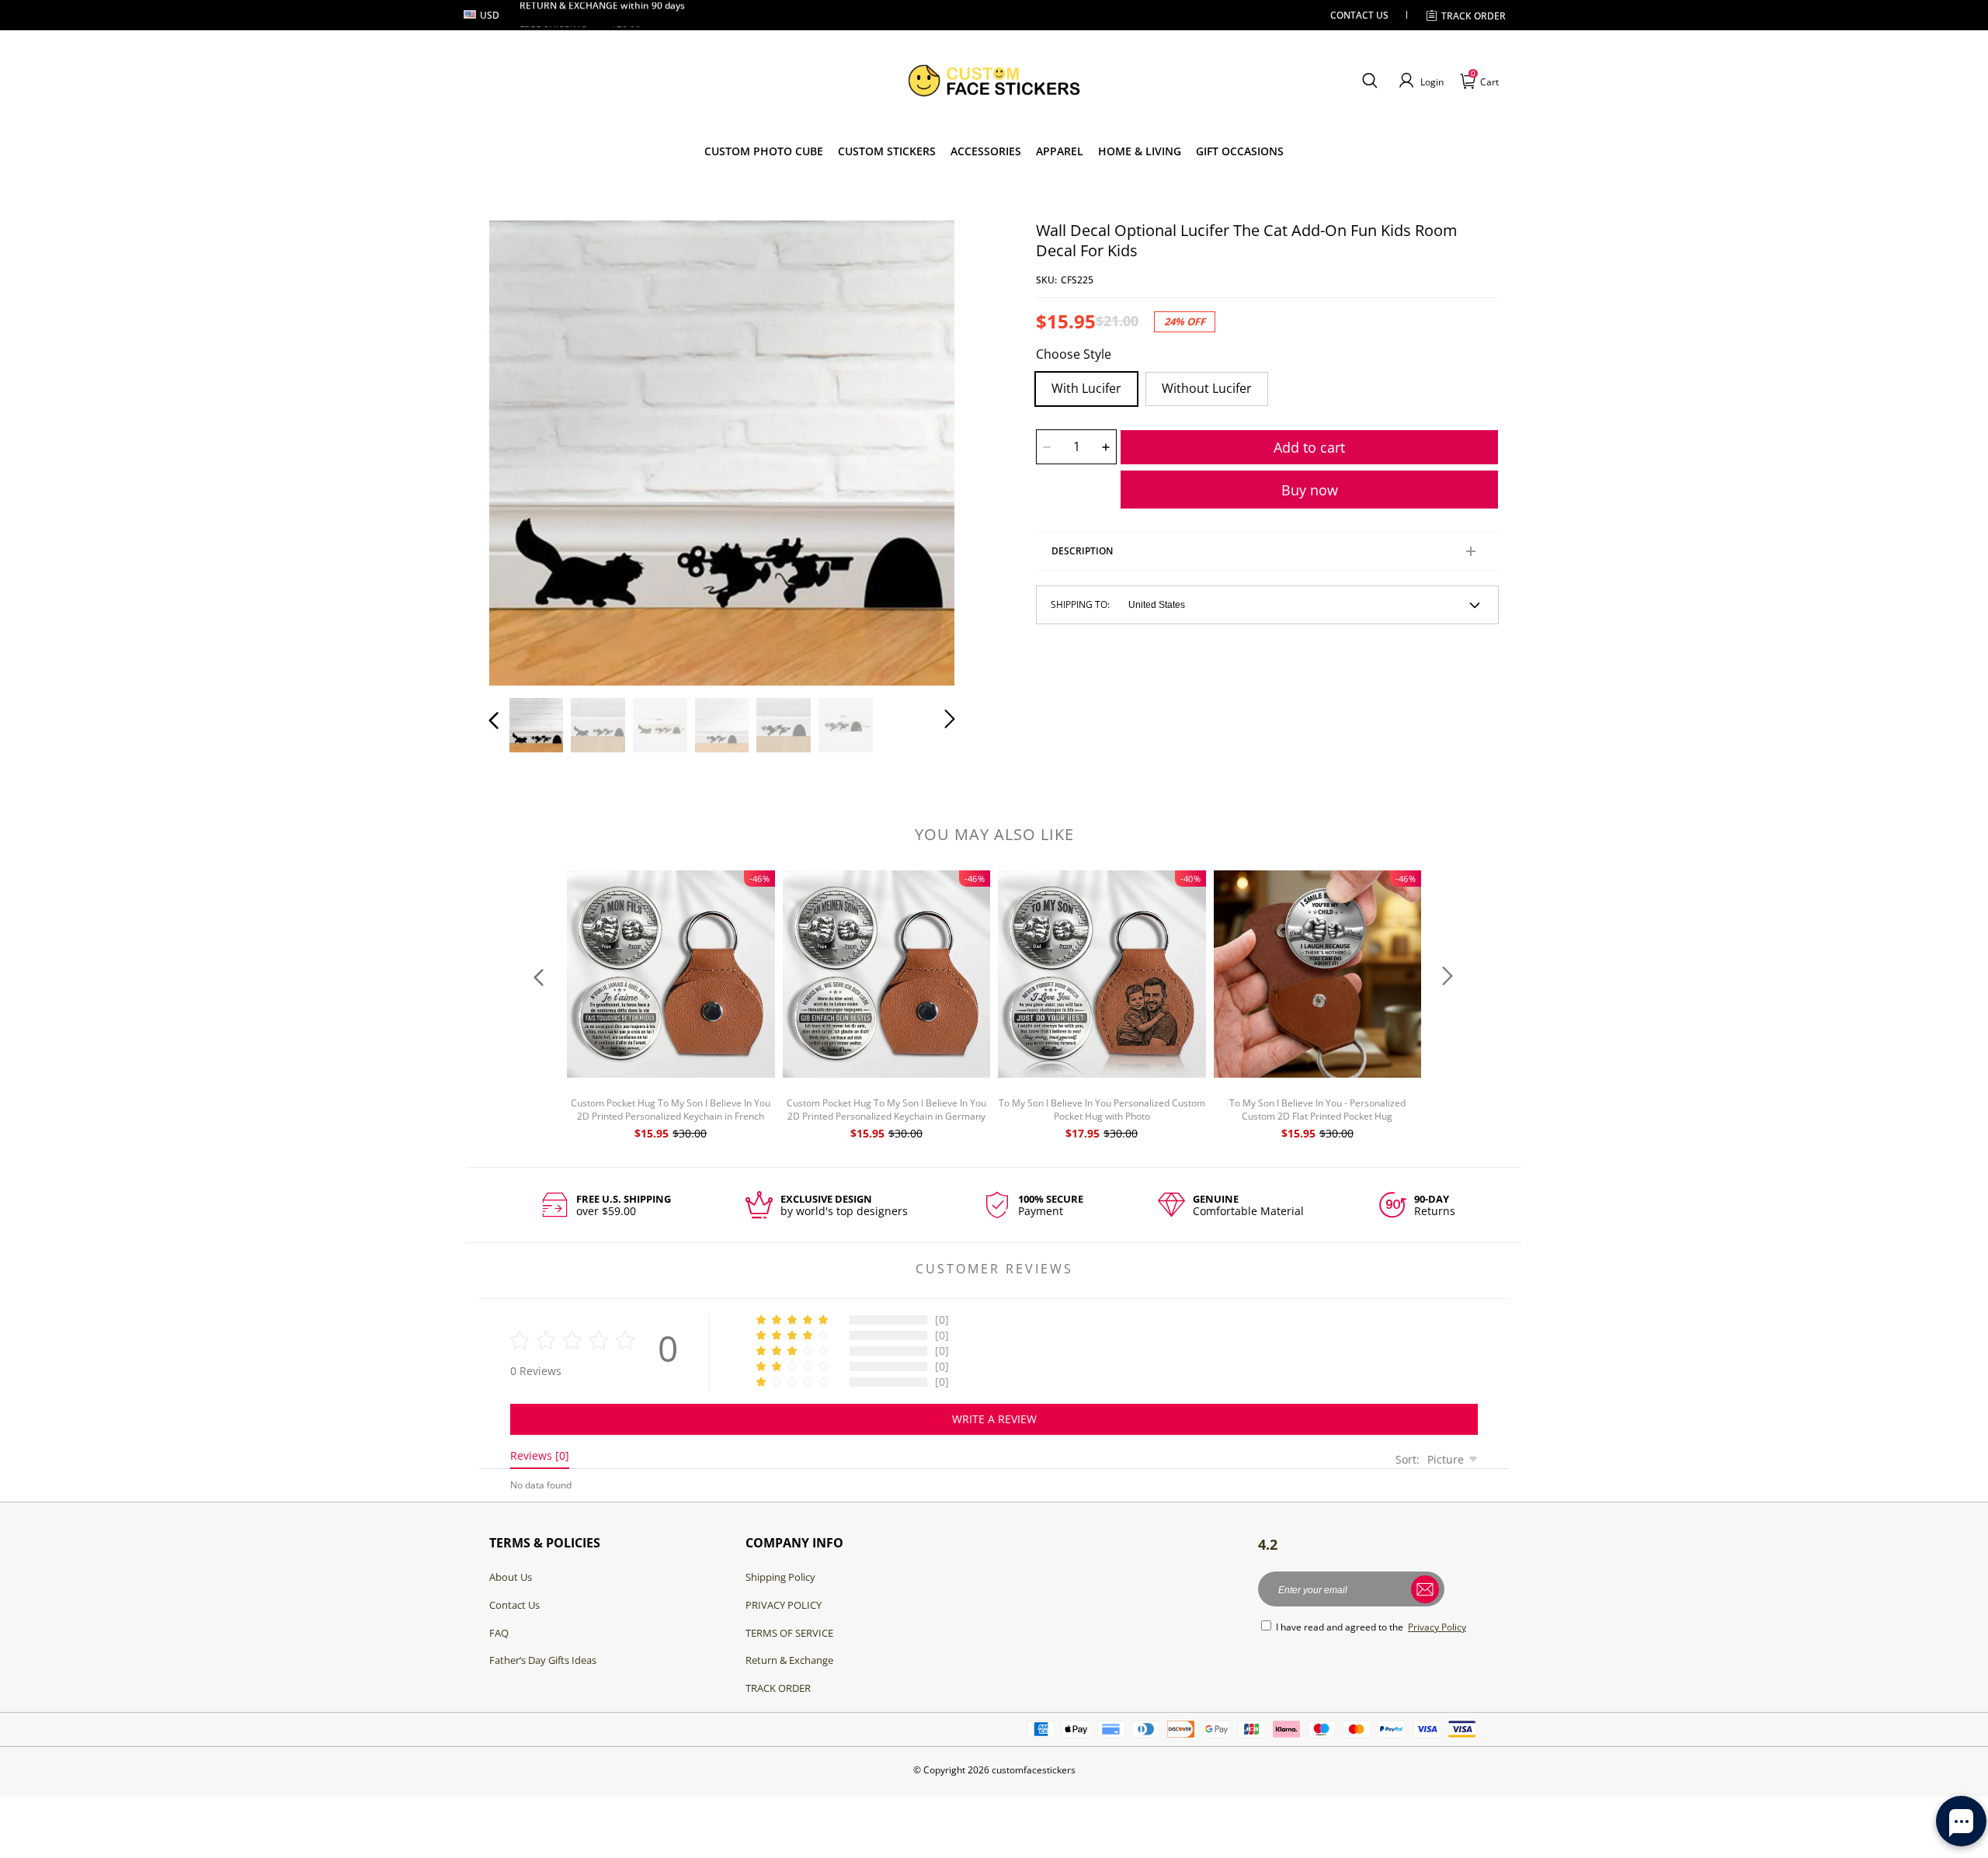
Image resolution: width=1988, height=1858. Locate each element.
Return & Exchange (789, 1660)
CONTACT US (1359, 15)
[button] (1369, 81)
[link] (887, 151)
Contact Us (514, 1605)
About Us (511, 1577)
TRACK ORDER (778, 1688)
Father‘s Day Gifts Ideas (543, 1660)
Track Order (1474, 16)
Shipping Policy (780, 1577)
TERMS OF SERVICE (789, 1633)
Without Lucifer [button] (1207, 388)
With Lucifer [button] (1086, 388)
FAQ (499, 1633)
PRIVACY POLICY (784, 1605)
